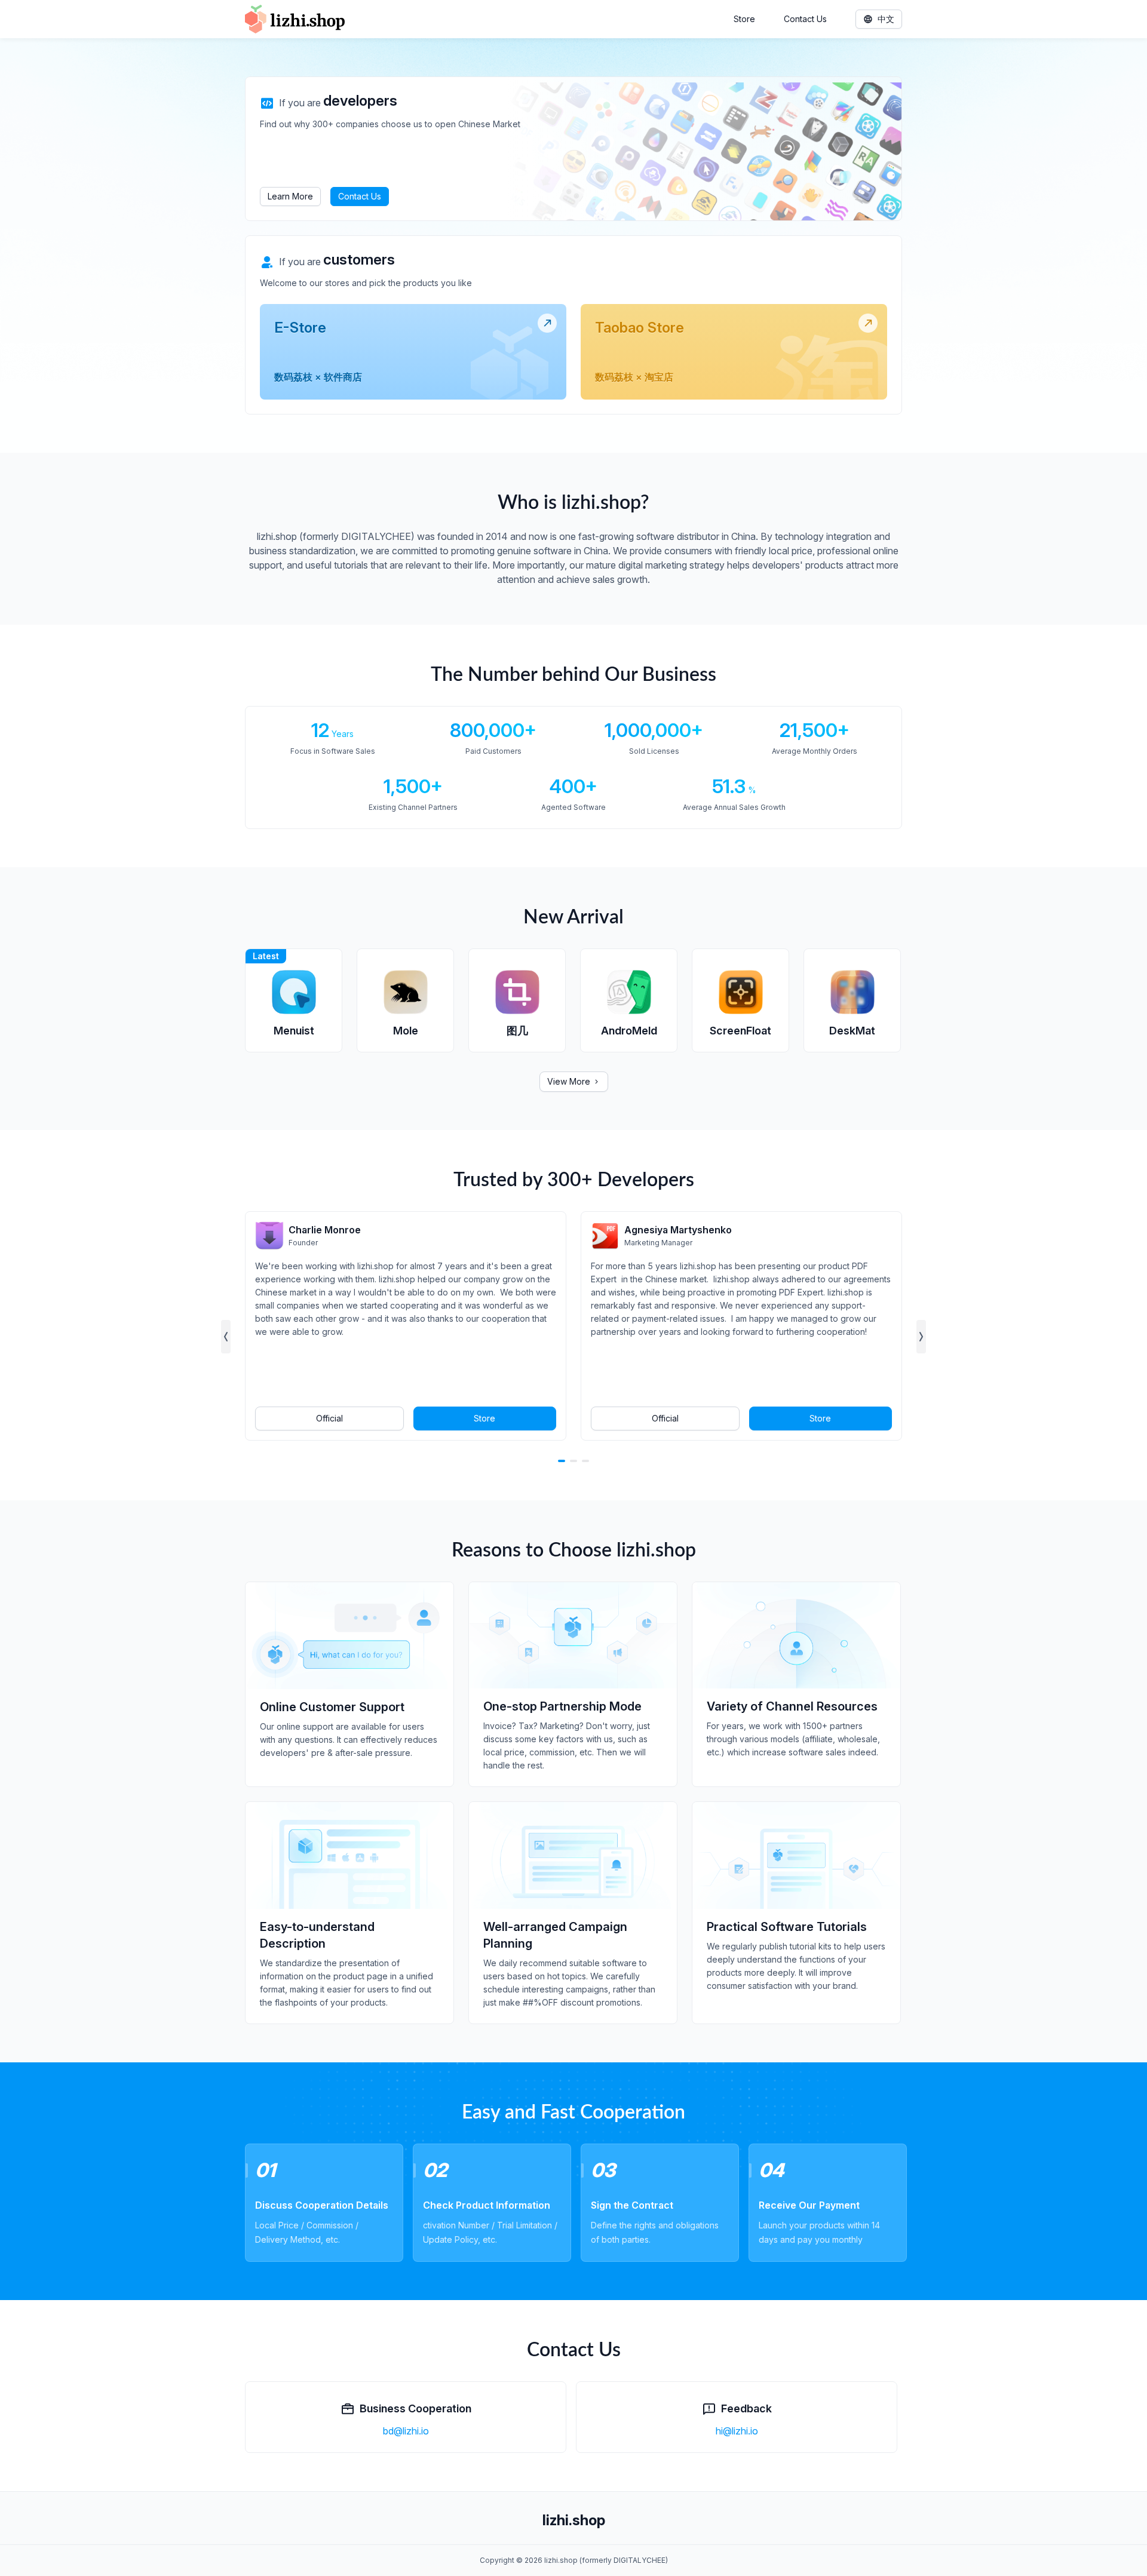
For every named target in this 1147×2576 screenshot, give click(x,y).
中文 (886, 19)
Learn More (290, 196)
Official (329, 1418)
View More (569, 1081)
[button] (226, 1337)
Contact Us (805, 19)
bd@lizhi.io (406, 2431)
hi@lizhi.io (737, 2431)
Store (744, 19)
